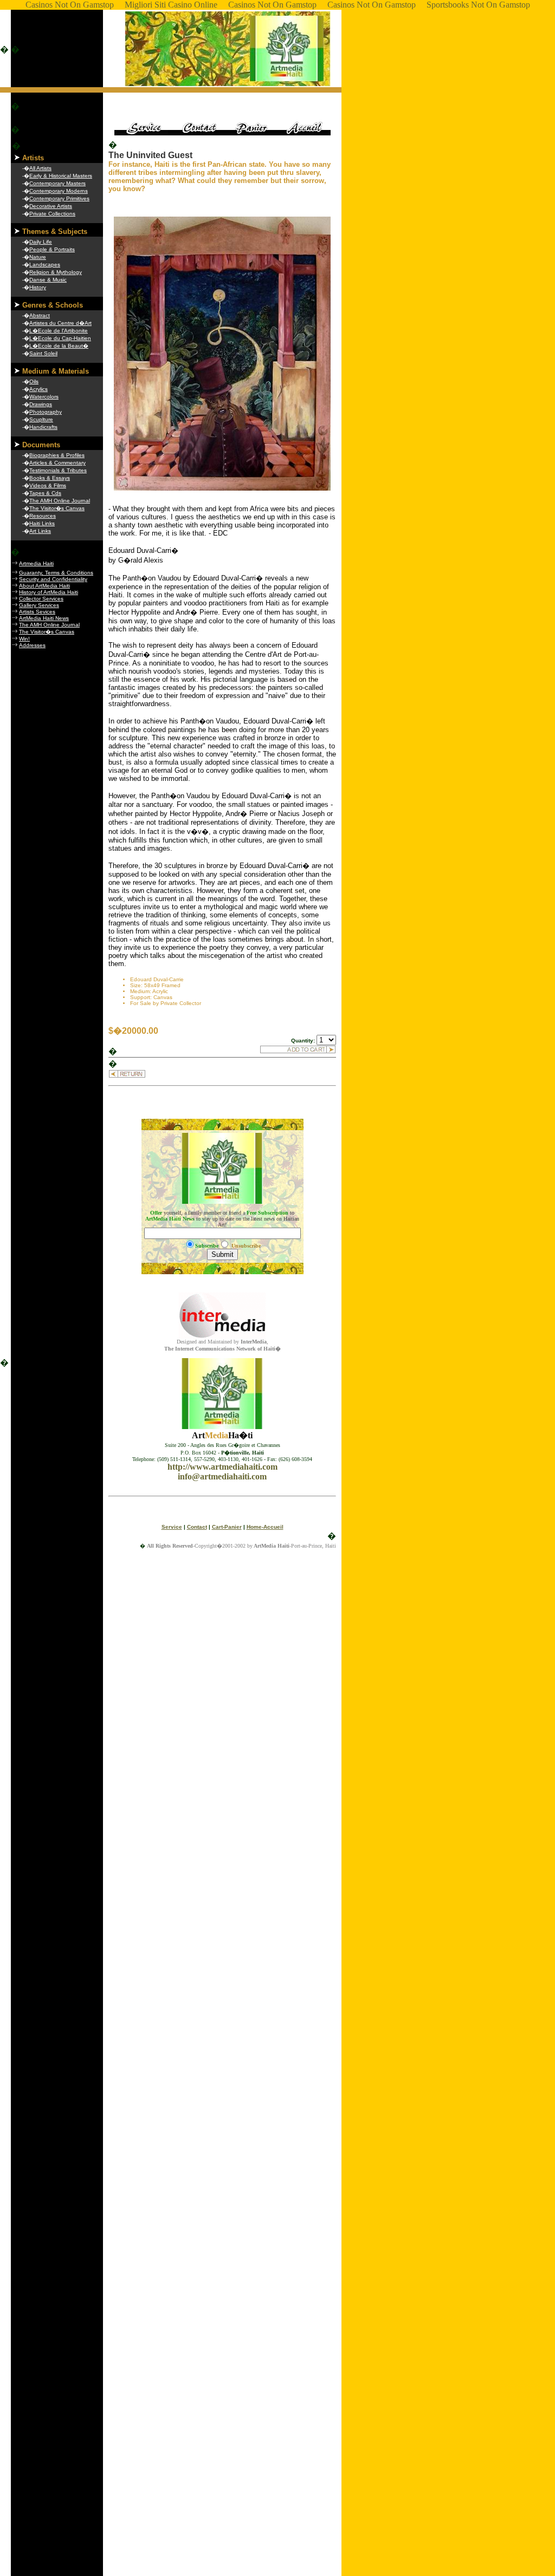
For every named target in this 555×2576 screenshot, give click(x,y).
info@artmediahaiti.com (222, 1476)
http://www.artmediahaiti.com (222, 1467)
